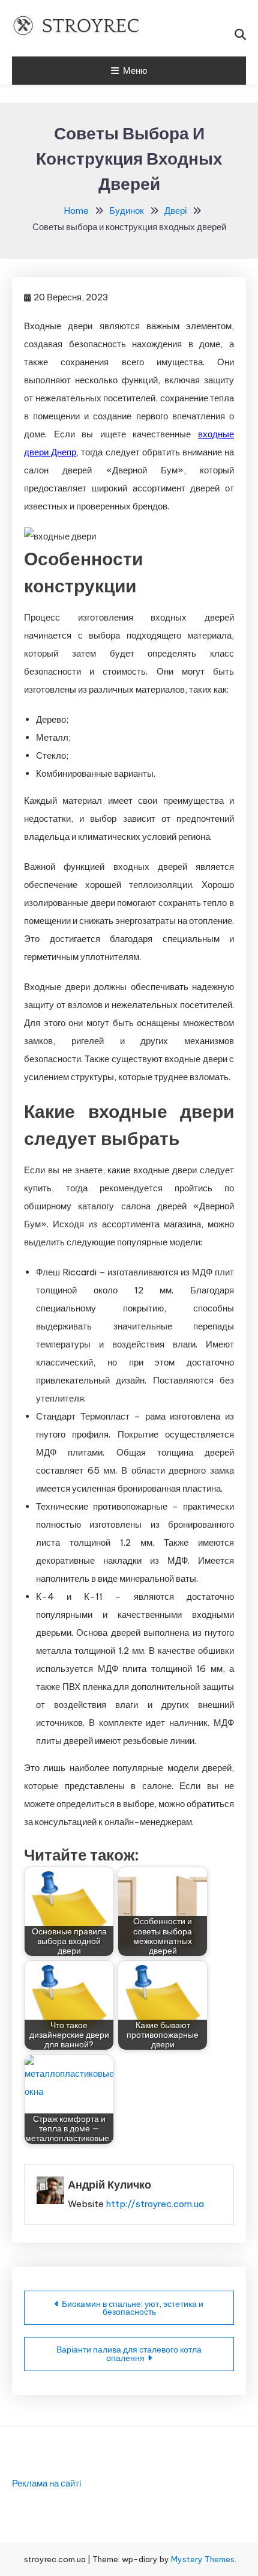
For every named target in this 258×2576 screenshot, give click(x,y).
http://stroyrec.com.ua (155, 2204)
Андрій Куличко (109, 2185)
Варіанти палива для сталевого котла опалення (129, 2354)
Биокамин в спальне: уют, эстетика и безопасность (133, 2308)
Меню (135, 71)
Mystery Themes (203, 2559)
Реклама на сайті (46, 2483)
